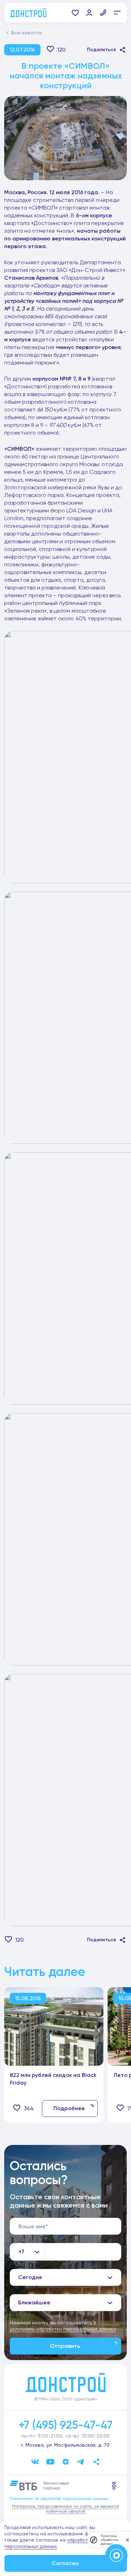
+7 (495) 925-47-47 (65, 2425)
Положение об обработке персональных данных (59, 2499)
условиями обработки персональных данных (63, 2329)
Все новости (27, 33)
